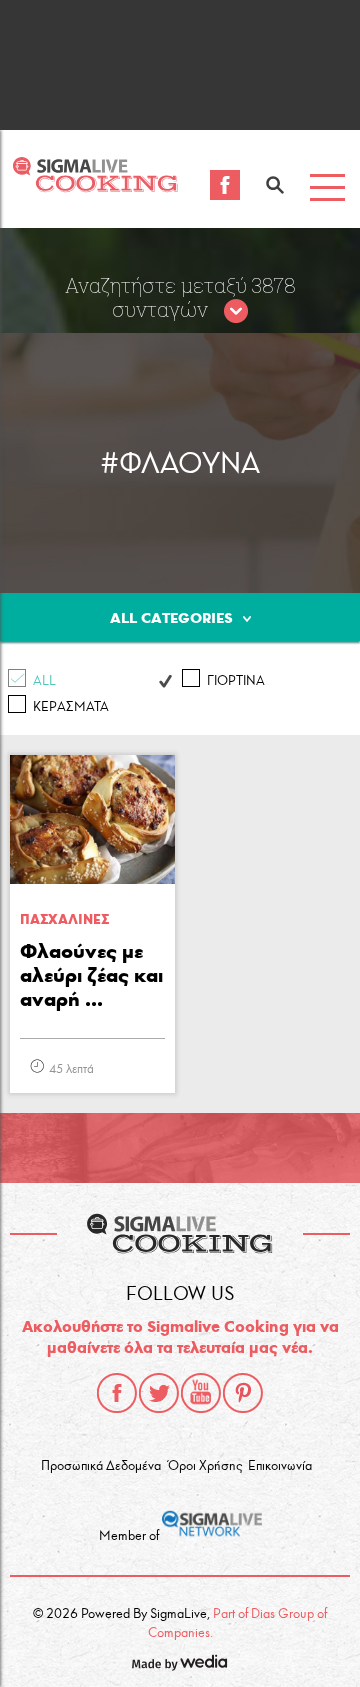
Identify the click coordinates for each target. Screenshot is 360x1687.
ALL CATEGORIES (171, 618)
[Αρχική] (95, 186)
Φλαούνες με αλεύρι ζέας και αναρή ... (91, 975)
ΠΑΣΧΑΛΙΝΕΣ (64, 919)
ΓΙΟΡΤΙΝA (236, 681)
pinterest (243, 1393)
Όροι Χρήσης (205, 1466)
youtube (201, 1393)
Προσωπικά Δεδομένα (101, 1466)
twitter (159, 1393)
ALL (44, 681)
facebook (117, 1393)
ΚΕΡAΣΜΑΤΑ (71, 707)
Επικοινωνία (280, 1466)
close (236, 312)
